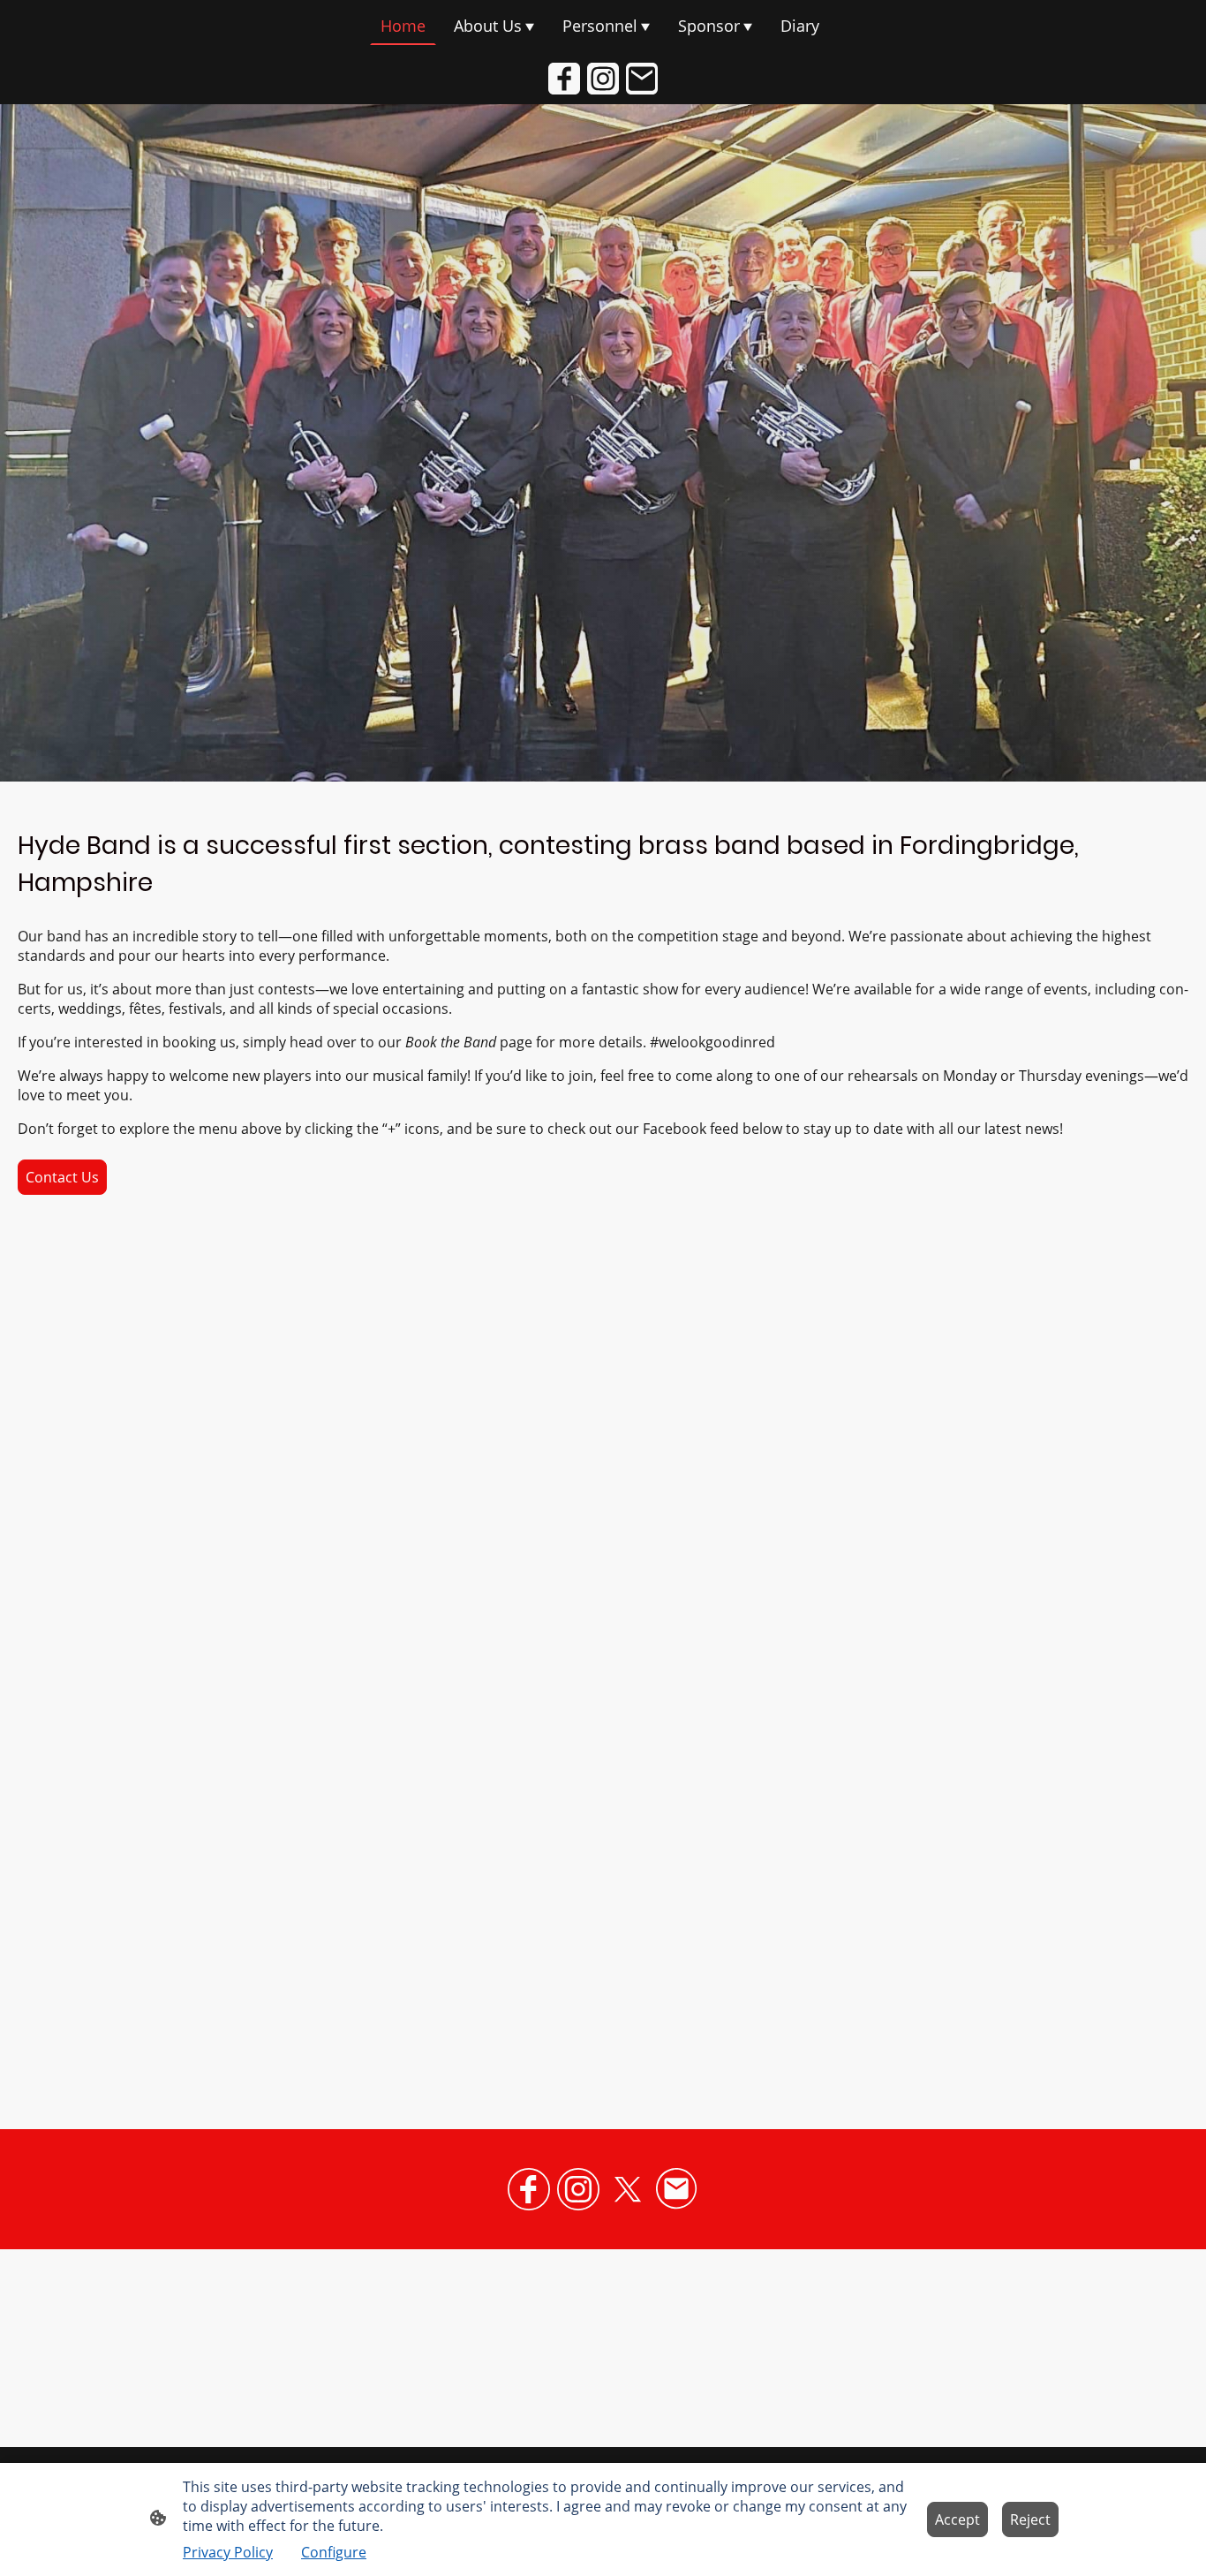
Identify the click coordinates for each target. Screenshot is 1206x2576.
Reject (1030, 2519)
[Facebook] (564, 79)
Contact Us (62, 1177)
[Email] (642, 79)
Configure (334, 2552)
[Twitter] (628, 2189)
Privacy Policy (228, 2552)
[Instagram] (603, 79)
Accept (957, 2519)
